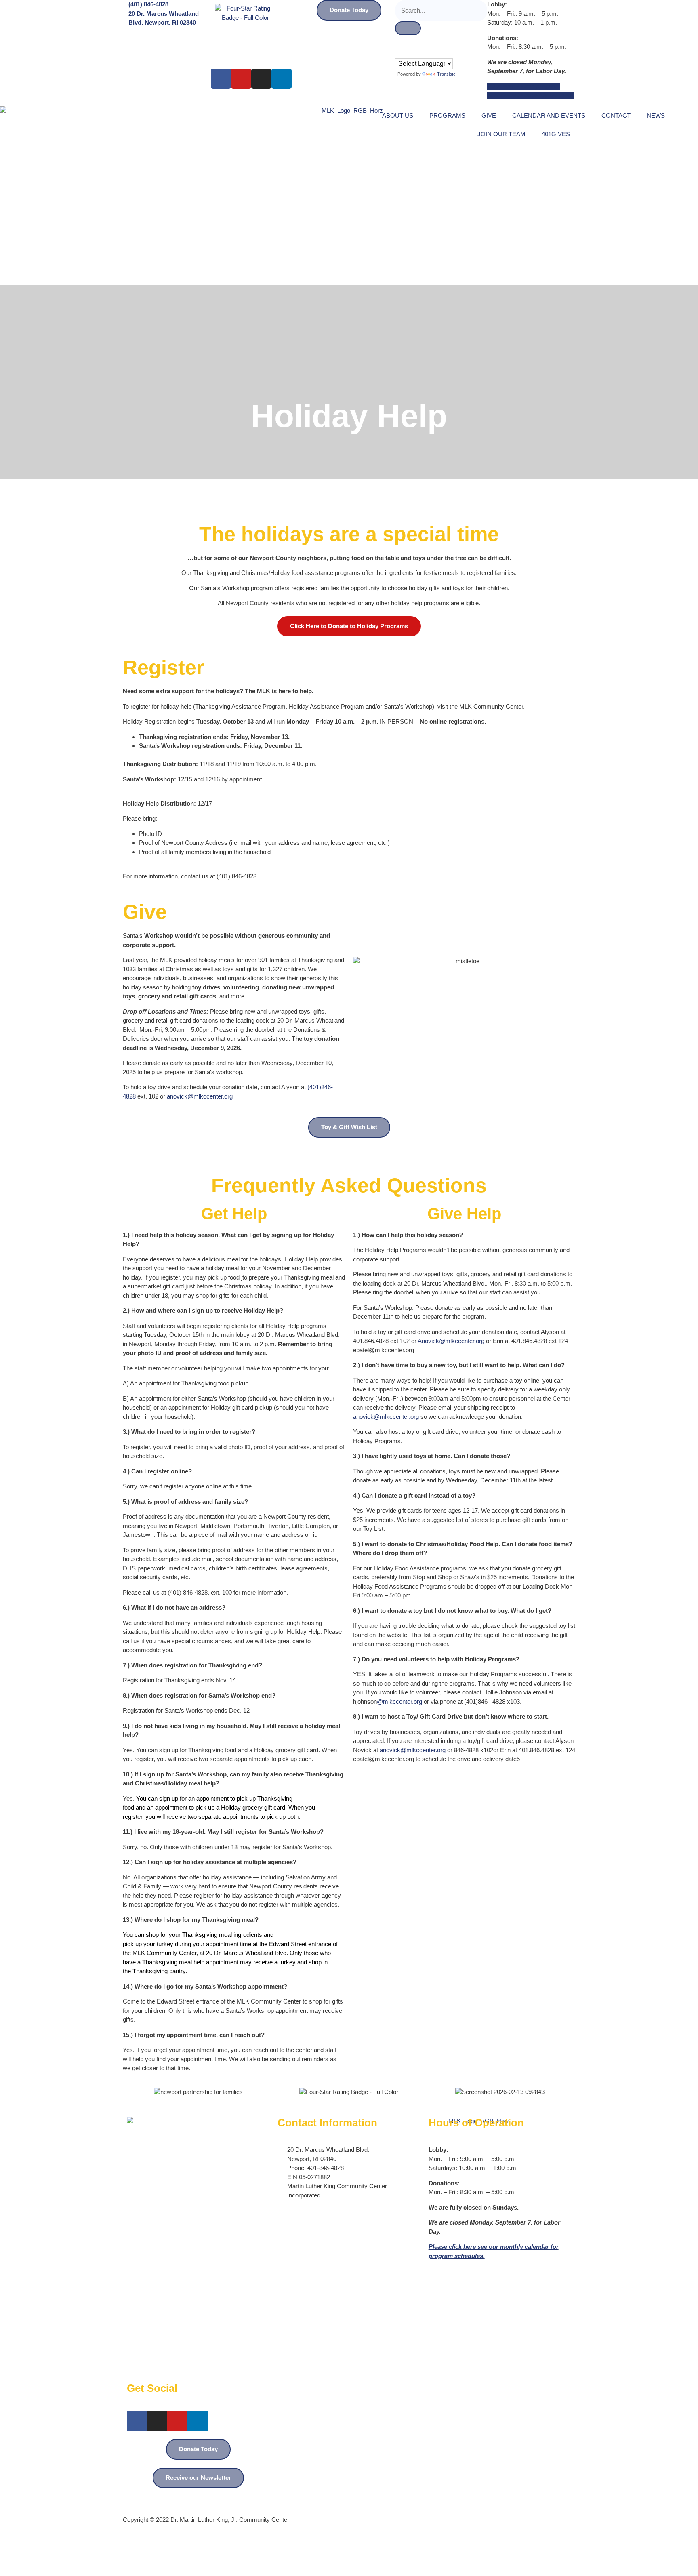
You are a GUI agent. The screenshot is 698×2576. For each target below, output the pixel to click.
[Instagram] (261, 79)
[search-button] (408, 28)
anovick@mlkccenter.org (200, 1096)
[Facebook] (221, 79)
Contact (616, 115)
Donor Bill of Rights (507, 2496)
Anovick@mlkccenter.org (451, 1341)
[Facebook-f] (137, 2421)
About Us (398, 115)
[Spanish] (415, 53)
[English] (399, 53)
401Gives (556, 134)
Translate (446, 74)
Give (489, 115)
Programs (447, 115)
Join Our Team (501, 134)
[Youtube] (241, 79)
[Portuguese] (407, 53)
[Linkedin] (282, 79)
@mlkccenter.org (399, 1702)
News (656, 115)
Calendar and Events (549, 115)
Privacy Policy (556, 2496)
